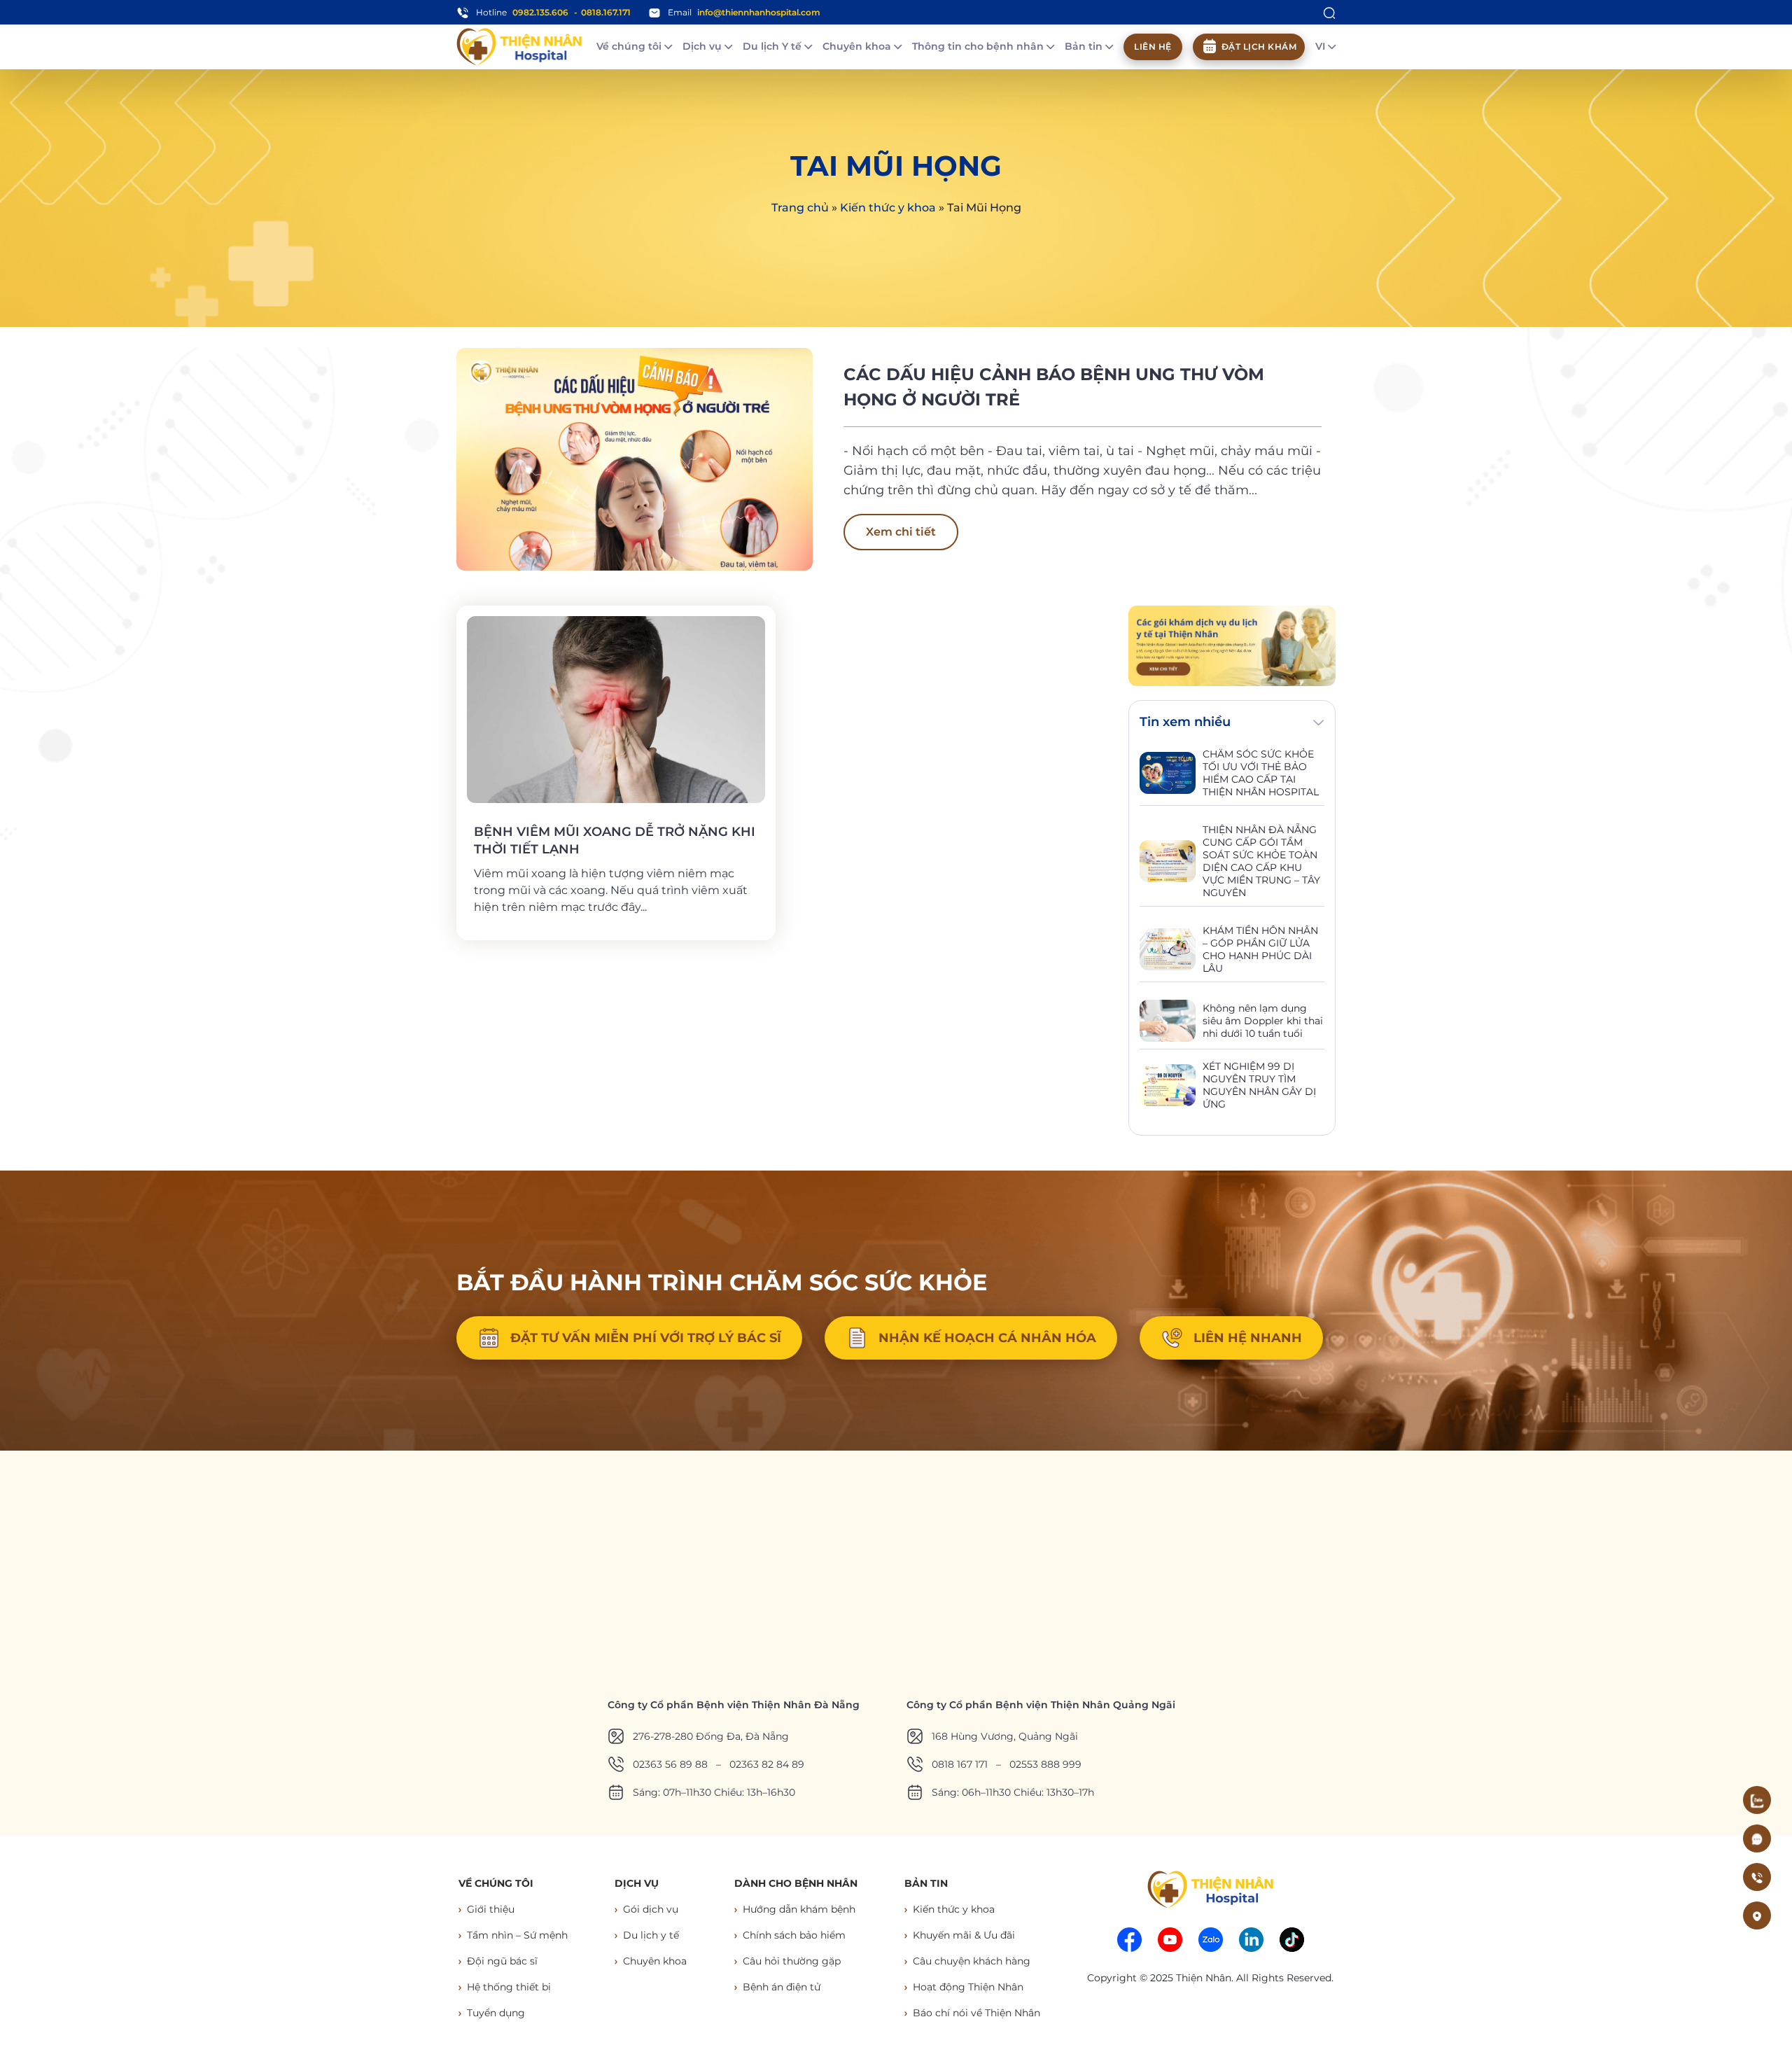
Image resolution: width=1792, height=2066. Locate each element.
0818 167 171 (960, 1764)
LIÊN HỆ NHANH (1248, 1338)
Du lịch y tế (651, 1935)
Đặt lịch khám (1259, 47)
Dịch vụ (703, 46)
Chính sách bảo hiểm (794, 1935)
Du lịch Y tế (773, 46)
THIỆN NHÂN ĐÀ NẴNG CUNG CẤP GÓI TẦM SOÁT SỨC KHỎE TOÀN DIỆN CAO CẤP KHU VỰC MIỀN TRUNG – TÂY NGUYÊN (1261, 861)
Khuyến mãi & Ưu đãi (964, 1935)
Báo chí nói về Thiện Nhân (976, 2013)
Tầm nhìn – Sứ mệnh (517, 1935)
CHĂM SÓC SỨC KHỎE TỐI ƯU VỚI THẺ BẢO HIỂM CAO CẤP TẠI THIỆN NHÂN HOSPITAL (1261, 773)
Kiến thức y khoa (888, 208)
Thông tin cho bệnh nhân (979, 46)
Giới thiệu (491, 1909)
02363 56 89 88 (670, 1764)
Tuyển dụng (496, 2013)
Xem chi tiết (901, 532)
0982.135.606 (540, 12)
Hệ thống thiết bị (509, 1987)
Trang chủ (800, 208)
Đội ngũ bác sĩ (502, 1961)
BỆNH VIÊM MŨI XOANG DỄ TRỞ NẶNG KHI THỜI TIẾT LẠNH (615, 840)
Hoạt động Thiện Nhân (968, 1987)
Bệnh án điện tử (782, 1987)
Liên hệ (1153, 47)
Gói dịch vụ (651, 1909)
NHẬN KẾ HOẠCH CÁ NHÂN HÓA (987, 1338)
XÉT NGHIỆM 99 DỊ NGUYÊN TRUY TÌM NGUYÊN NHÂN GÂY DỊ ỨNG (1259, 1085)
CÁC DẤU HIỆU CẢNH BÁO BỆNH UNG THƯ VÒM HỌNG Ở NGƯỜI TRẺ (1054, 387)
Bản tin (1085, 46)
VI (1322, 46)
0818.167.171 (606, 12)
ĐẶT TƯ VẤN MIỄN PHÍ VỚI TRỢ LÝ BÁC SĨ (646, 1338)
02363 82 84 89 (767, 1764)
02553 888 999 (1045, 1764)
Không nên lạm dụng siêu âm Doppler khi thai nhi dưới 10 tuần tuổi (1263, 1021)
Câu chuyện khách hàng (972, 1961)
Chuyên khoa (858, 46)
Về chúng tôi (630, 46)
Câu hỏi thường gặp (792, 1961)
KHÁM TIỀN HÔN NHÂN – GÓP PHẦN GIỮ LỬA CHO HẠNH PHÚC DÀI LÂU (1260, 949)
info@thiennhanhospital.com (759, 12)
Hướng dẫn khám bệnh (799, 1909)
